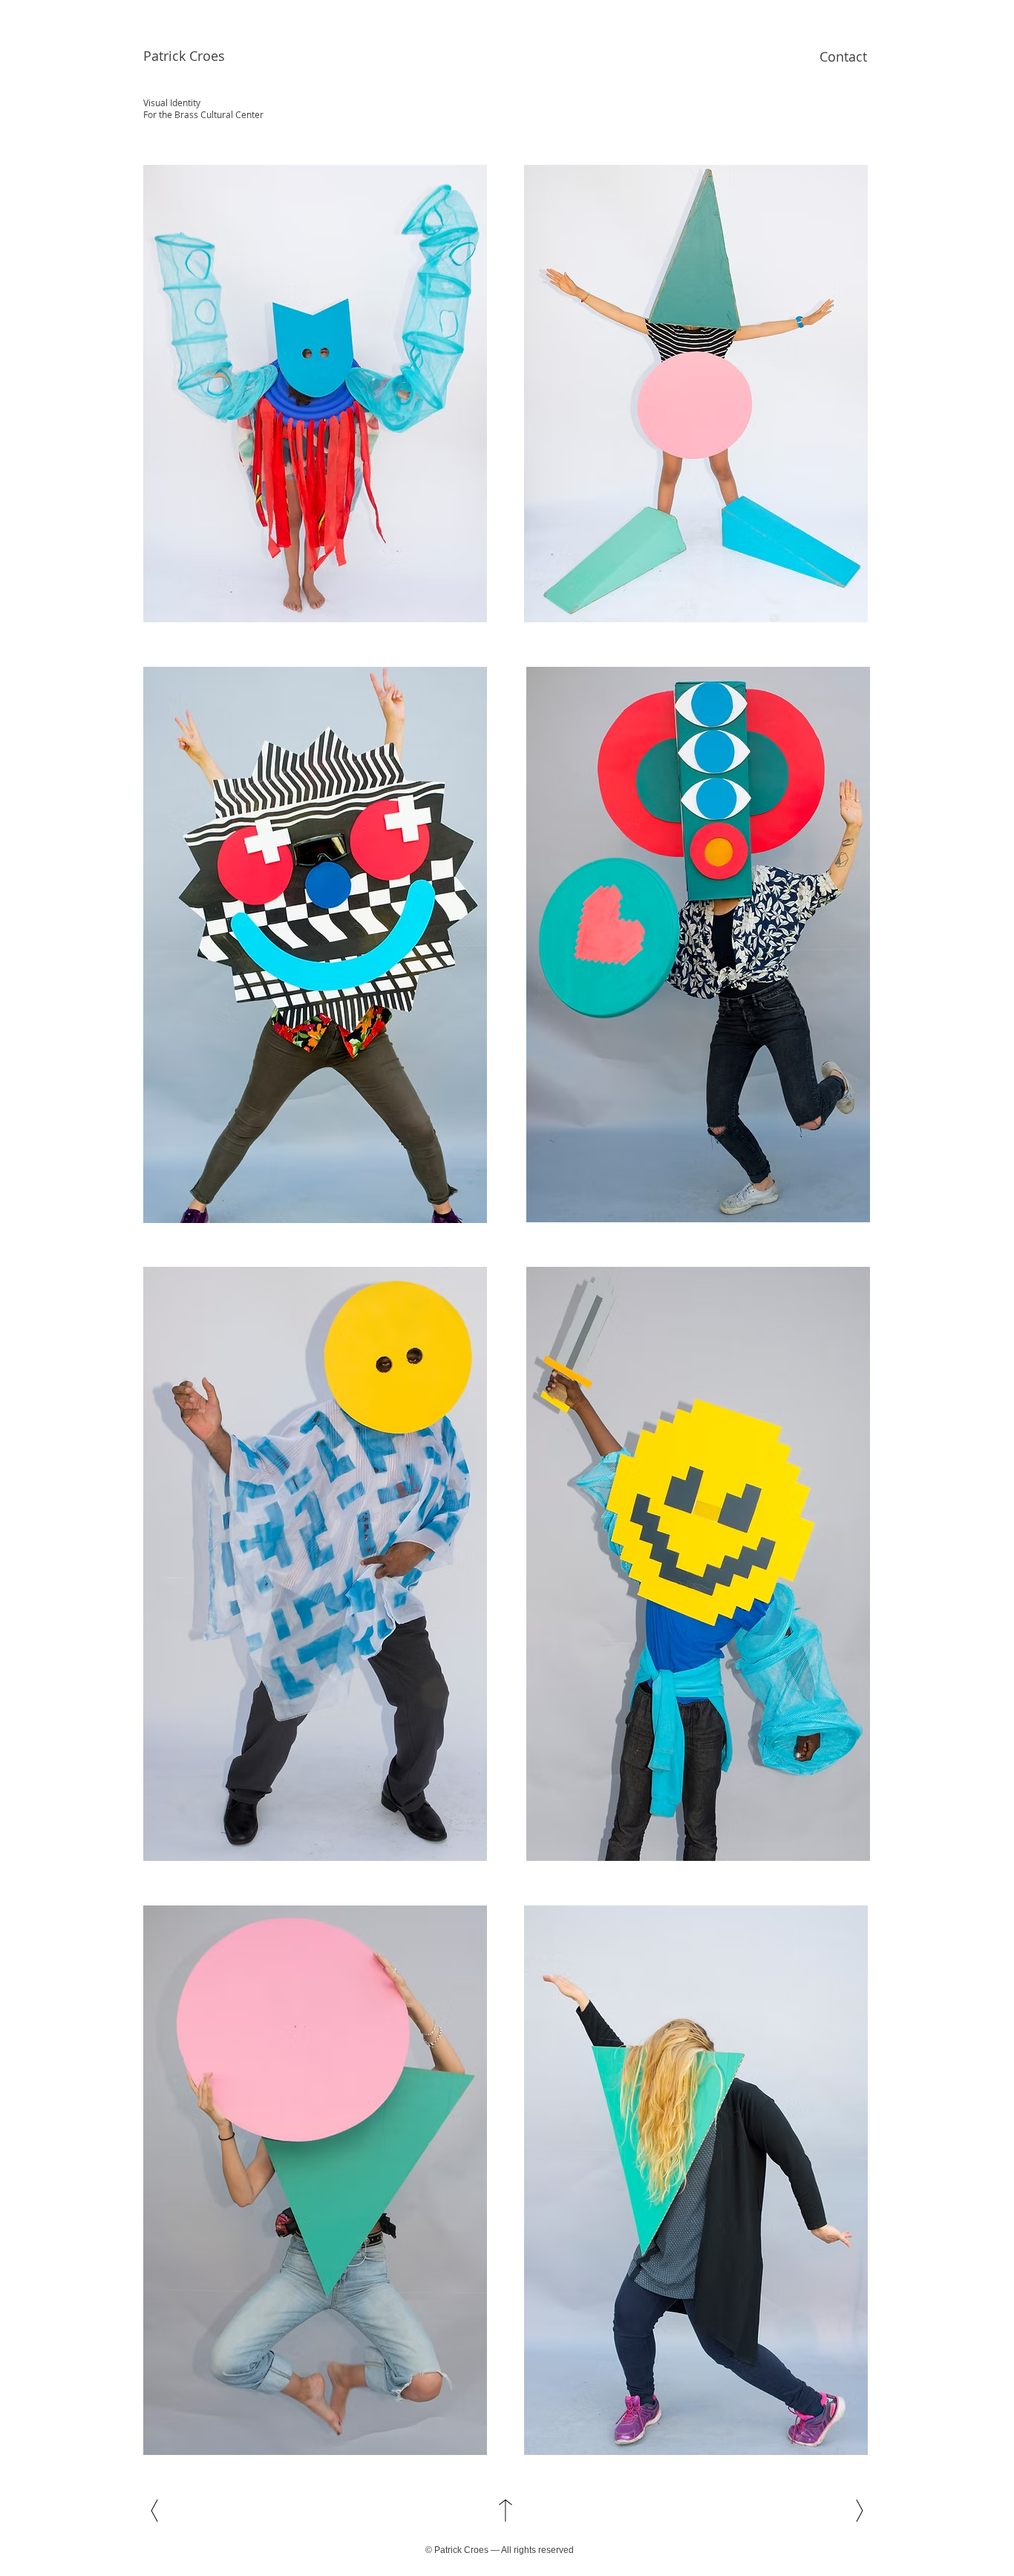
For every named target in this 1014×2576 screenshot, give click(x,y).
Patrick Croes (184, 56)
